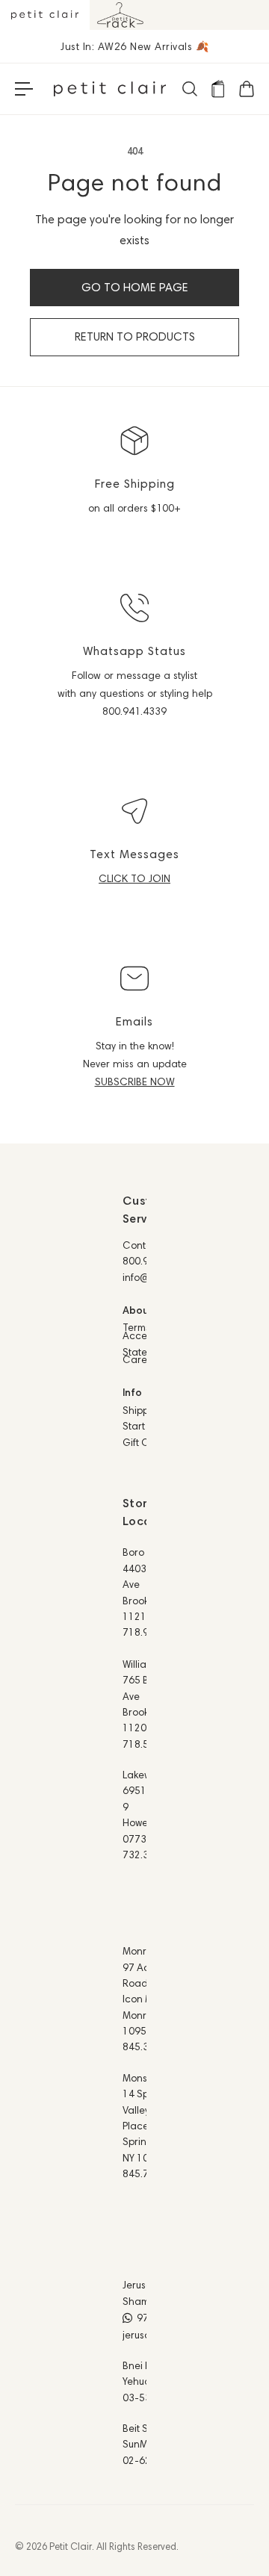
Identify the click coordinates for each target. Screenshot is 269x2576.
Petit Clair (71, 2546)
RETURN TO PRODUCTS (135, 336)
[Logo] (110, 89)
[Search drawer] (189, 89)
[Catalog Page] (217, 89)
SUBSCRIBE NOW (135, 1081)
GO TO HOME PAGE (135, 287)
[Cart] (246, 89)
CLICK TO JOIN (134, 878)
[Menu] (24, 89)
